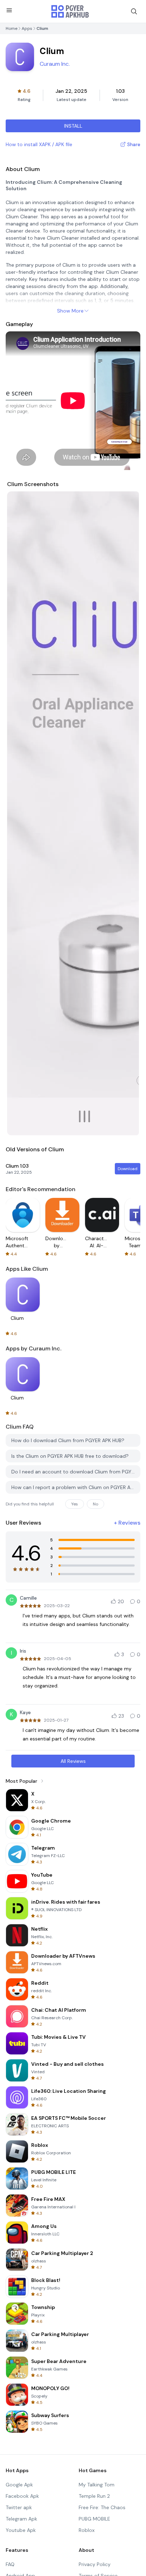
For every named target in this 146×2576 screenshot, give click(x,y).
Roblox (87, 2530)
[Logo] (70, 11)
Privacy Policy (95, 2564)
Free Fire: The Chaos (102, 2507)
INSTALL (73, 126)
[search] (134, 11)
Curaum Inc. (55, 64)
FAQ (10, 2564)
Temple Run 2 (94, 2496)
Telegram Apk (21, 2519)
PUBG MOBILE (94, 2519)
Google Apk (19, 2485)
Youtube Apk (21, 2530)
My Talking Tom (97, 2485)
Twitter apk (19, 2507)
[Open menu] (9, 10)
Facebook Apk (22, 2496)
